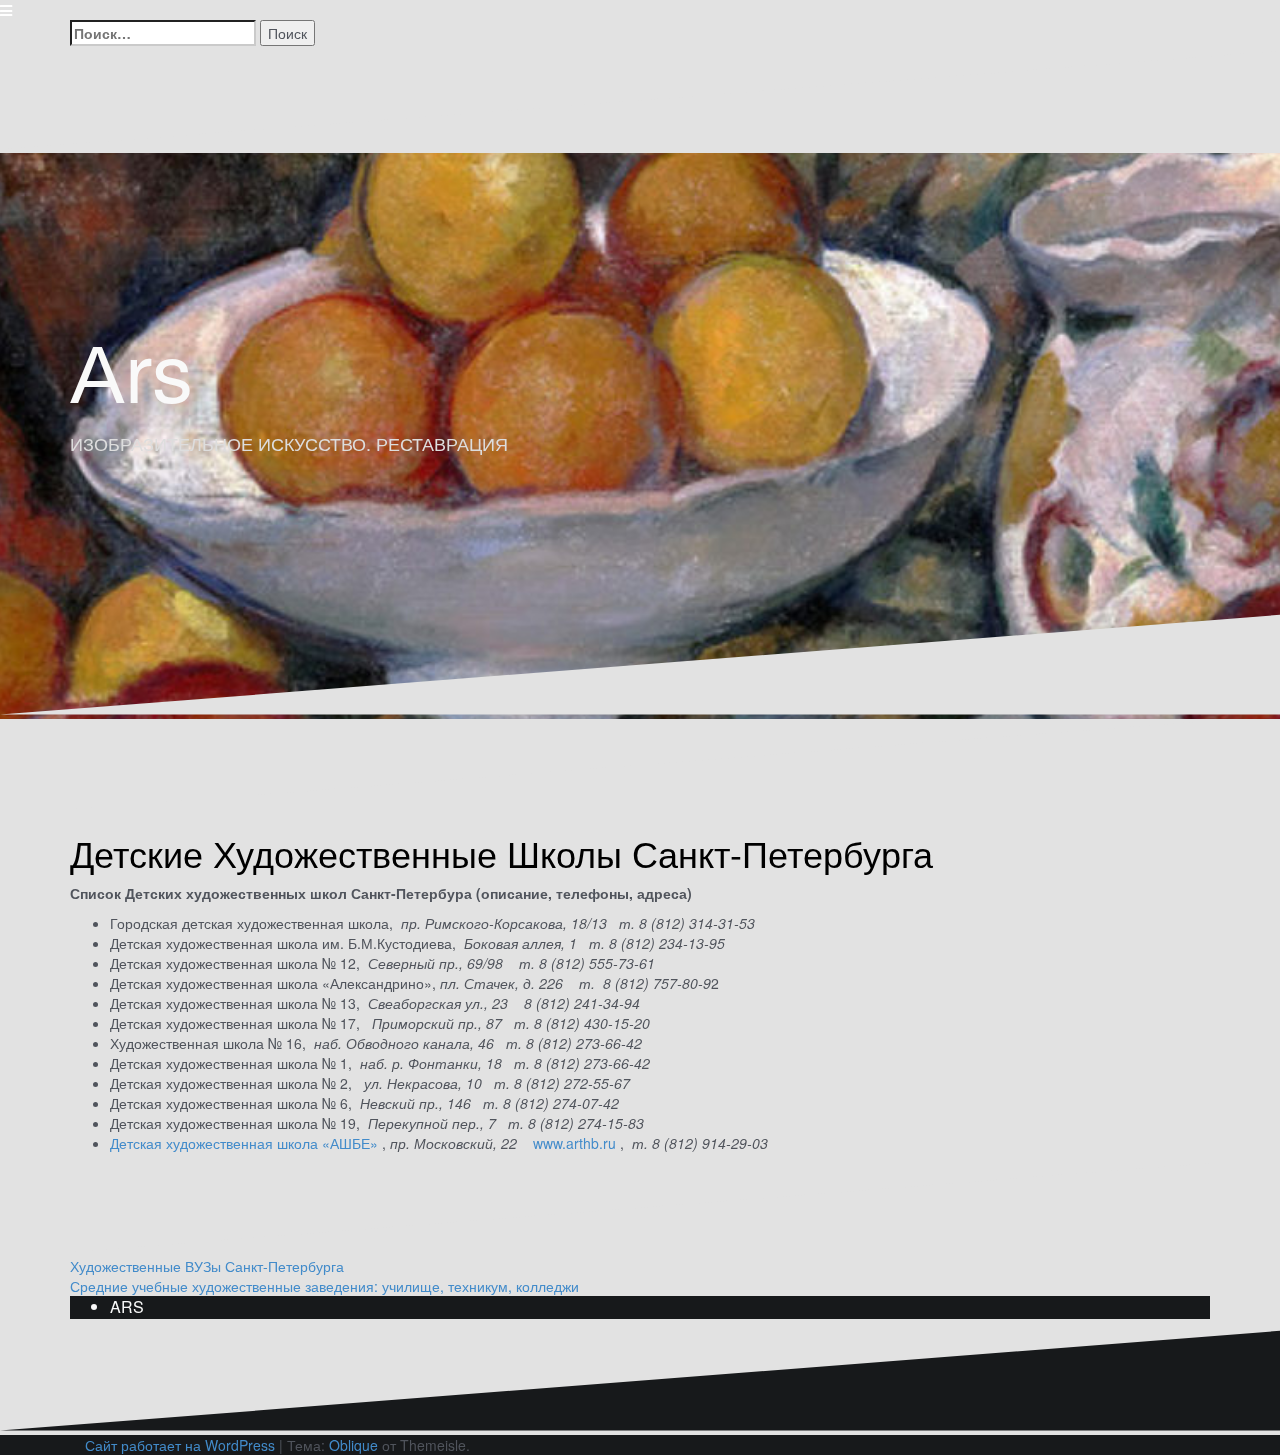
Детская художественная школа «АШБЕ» (244, 1143)
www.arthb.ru (576, 1143)
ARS (127, 1306)
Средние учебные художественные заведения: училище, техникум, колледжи (324, 1286)
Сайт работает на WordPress (180, 1445)
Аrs (131, 367)
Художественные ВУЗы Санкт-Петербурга (207, 1266)
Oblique (353, 1445)
